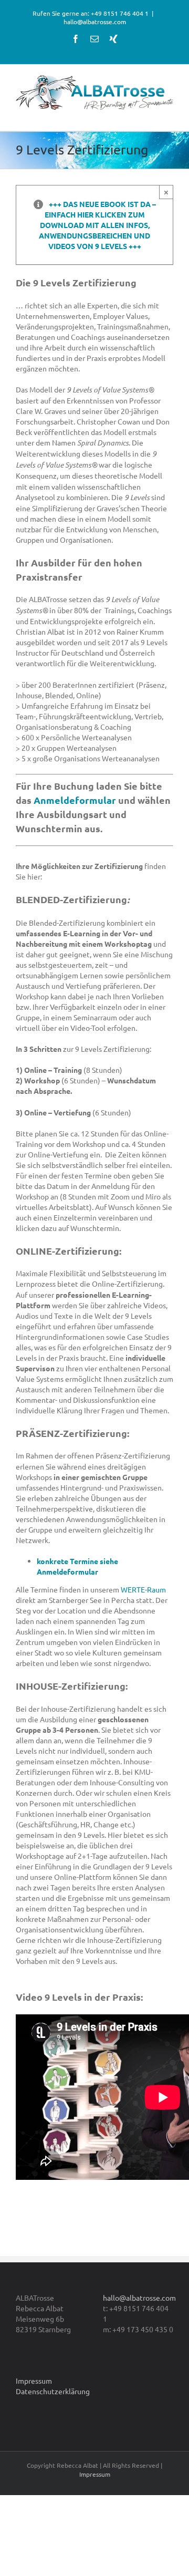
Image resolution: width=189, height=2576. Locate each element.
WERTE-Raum (143, 1589)
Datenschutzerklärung (53, 2391)
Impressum (34, 2381)
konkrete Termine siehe (77, 1561)
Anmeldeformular (75, 800)
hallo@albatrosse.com (95, 22)
